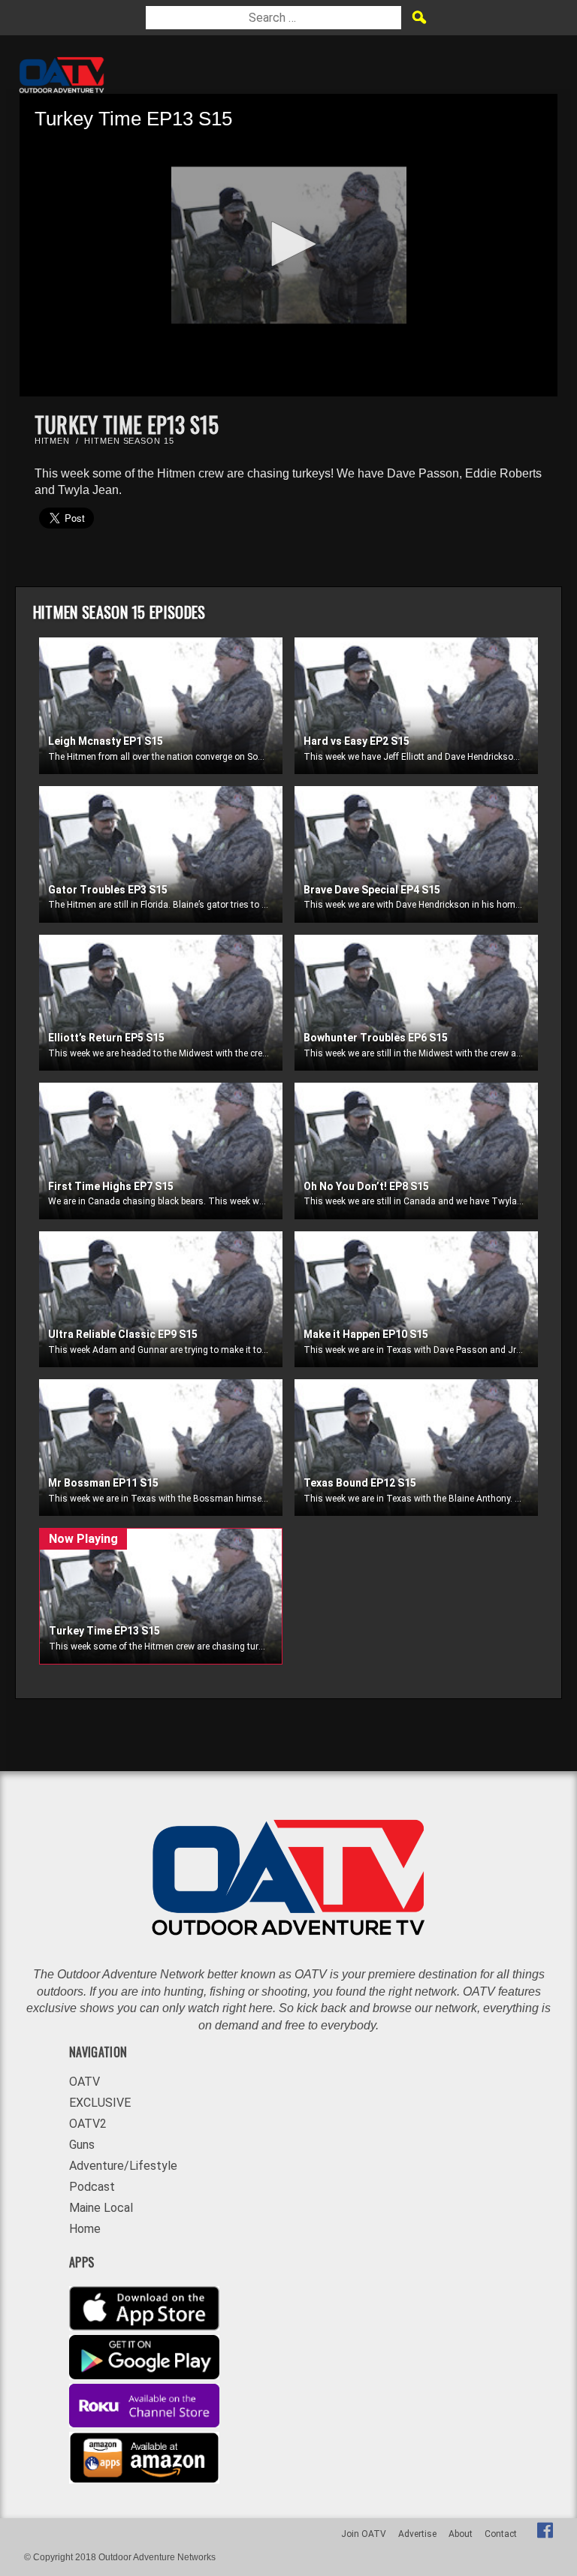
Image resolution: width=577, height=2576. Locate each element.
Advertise (417, 2534)
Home (85, 2229)
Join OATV (364, 2534)
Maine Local (101, 2208)
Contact (501, 2534)
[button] (288, 244)
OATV (85, 2082)
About (461, 2534)
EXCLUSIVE (100, 2103)
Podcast (92, 2187)
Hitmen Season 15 (129, 441)
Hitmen (52, 441)
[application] (289, 245)
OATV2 (88, 2124)
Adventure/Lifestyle (123, 2166)
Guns (82, 2145)
